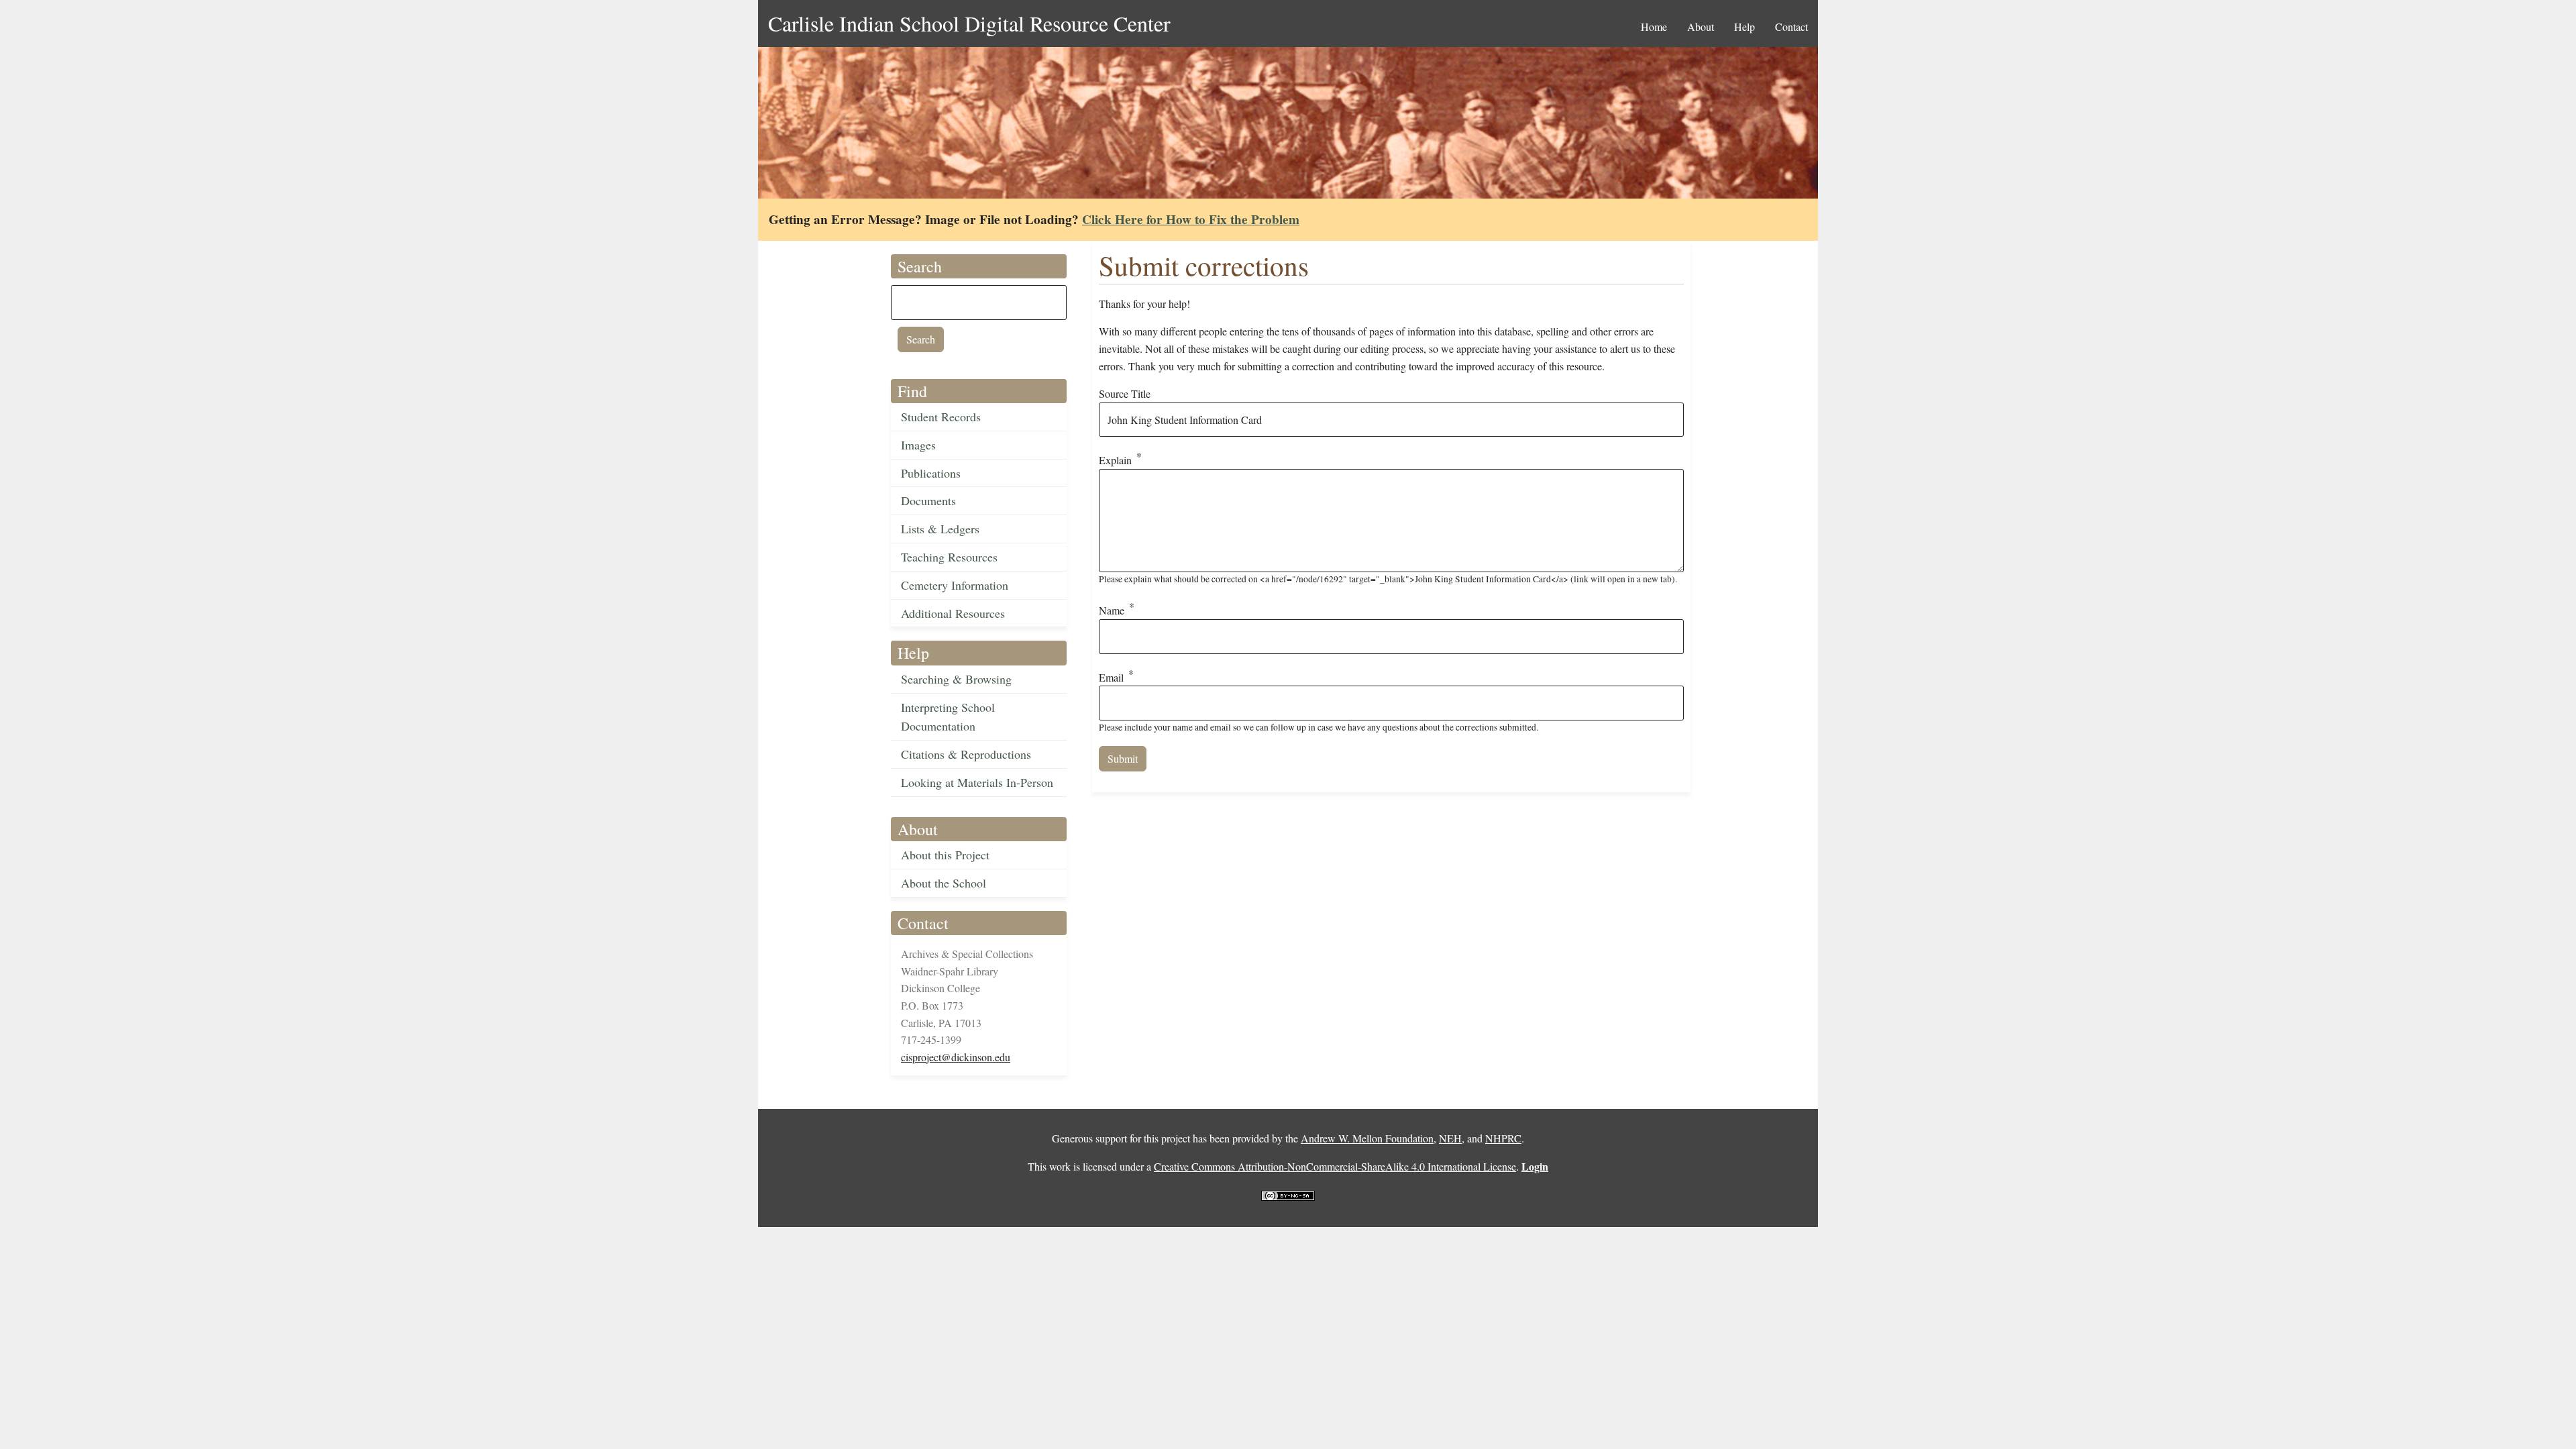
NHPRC (1503, 1138)
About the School (944, 883)
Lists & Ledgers (940, 529)
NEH (1450, 1138)
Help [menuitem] (1745, 26)
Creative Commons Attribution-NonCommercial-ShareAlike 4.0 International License (1335, 1166)
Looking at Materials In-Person (977, 782)
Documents (928, 500)
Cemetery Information (955, 585)
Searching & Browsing (956, 679)
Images (918, 445)
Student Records (941, 417)
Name (1112, 610)
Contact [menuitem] (1791, 26)
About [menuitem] (1701, 26)
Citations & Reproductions (966, 754)
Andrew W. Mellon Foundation (1367, 1138)
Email (1111, 677)
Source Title (1125, 393)
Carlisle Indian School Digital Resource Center (969, 23)
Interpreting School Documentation (948, 717)
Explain (1115, 461)
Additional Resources (953, 613)
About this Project (945, 855)
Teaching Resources (949, 557)
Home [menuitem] (1654, 26)
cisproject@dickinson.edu (956, 1057)
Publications (931, 473)
